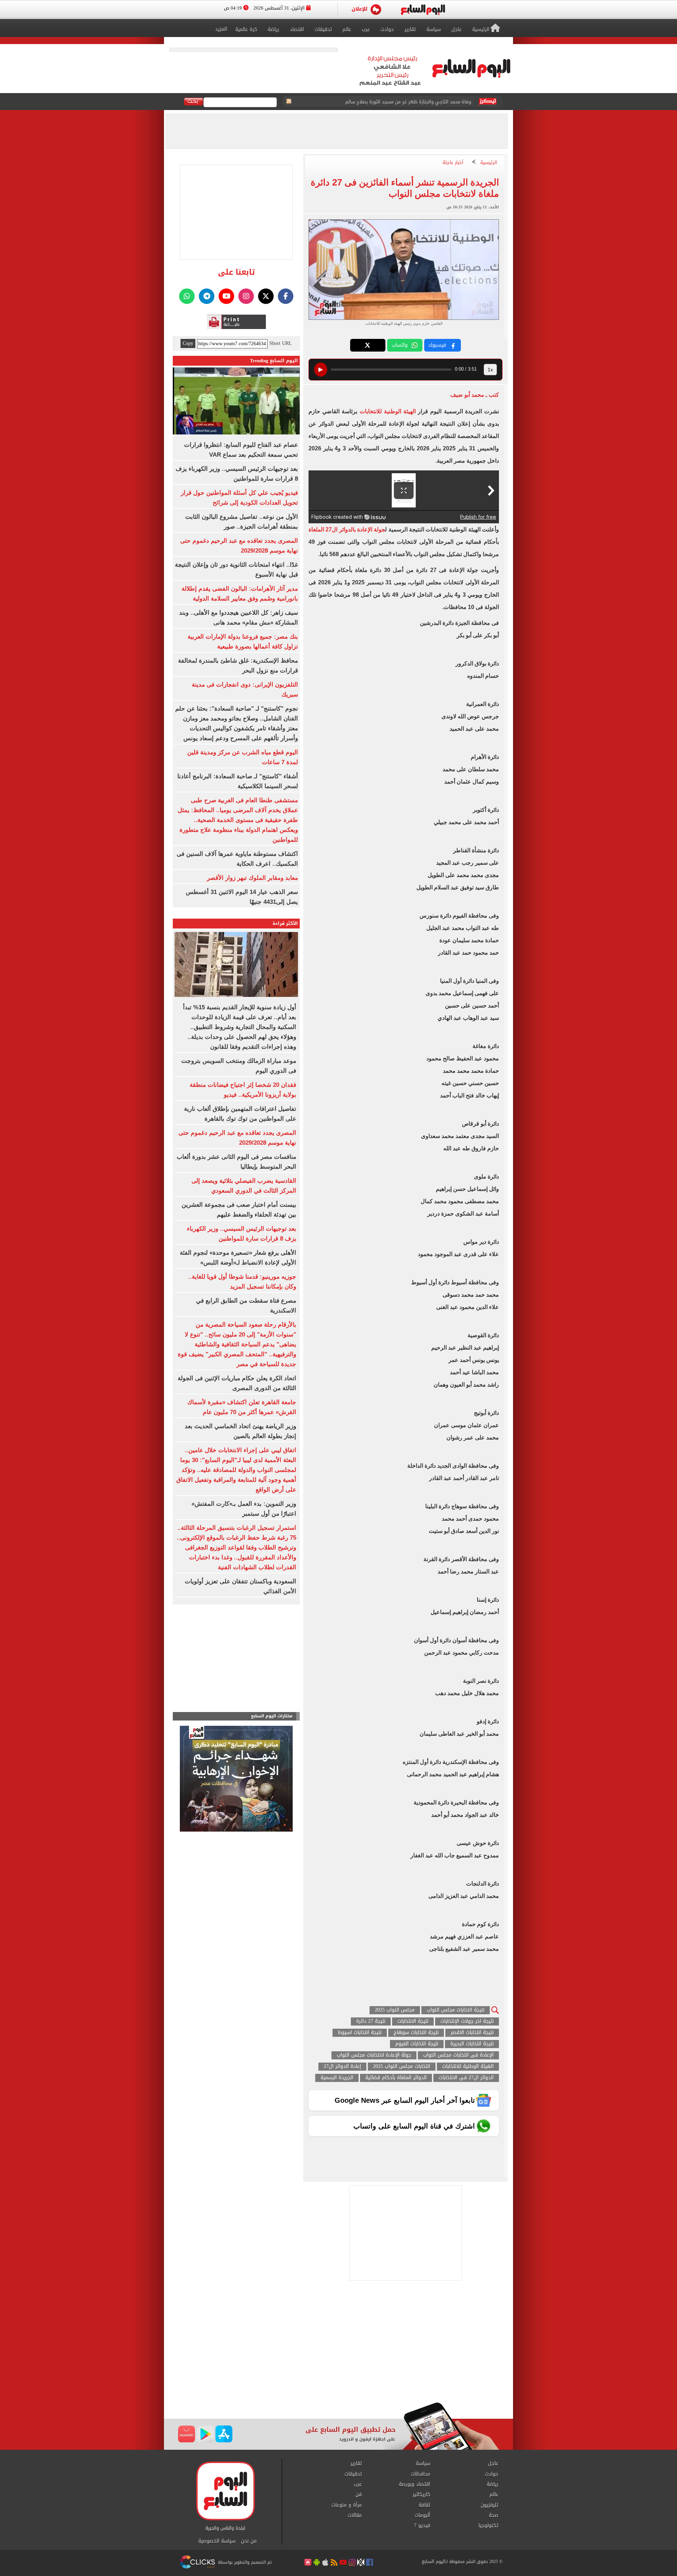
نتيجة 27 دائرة (371, 2021)
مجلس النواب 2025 (395, 2010)
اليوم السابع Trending (274, 361)
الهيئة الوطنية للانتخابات (386, 411)
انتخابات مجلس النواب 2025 (402, 2067)
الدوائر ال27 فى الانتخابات (466, 2078)
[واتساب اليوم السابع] (187, 296)
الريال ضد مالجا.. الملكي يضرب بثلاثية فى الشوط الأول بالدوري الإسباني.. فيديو (392, 102)
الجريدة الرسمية (337, 2078)
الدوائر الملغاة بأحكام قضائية (396, 2078)
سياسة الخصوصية (217, 2541)
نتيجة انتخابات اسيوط (360, 2033)
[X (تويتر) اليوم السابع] (266, 296)
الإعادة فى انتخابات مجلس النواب (458, 2055)
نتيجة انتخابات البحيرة (472, 2044)
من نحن (249, 2541)
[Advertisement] (338, 2346)
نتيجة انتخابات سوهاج (416, 2033)
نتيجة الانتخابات (413, 2021)
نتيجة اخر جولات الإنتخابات (467, 2021)
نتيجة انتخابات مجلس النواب (456, 2010)
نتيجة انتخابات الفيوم (417, 2044)
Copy (188, 343)
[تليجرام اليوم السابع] (207, 296)
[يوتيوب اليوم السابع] (226, 296)
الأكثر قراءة (285, 923)
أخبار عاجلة (453, 163)
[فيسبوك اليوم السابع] (286, 296)
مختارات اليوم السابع (272, 1716)
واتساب (400, 345)
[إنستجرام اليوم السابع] (246, 296)
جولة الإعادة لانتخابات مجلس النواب (374, 2055)
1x (490, 370)
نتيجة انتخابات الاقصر (472, 2033)
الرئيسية (489, 163)
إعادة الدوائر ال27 (342, 2067)
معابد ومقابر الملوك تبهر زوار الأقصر (252, 878)
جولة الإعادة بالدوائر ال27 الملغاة (347, 529)
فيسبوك (437, 345)
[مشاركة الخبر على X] (368, 345)
